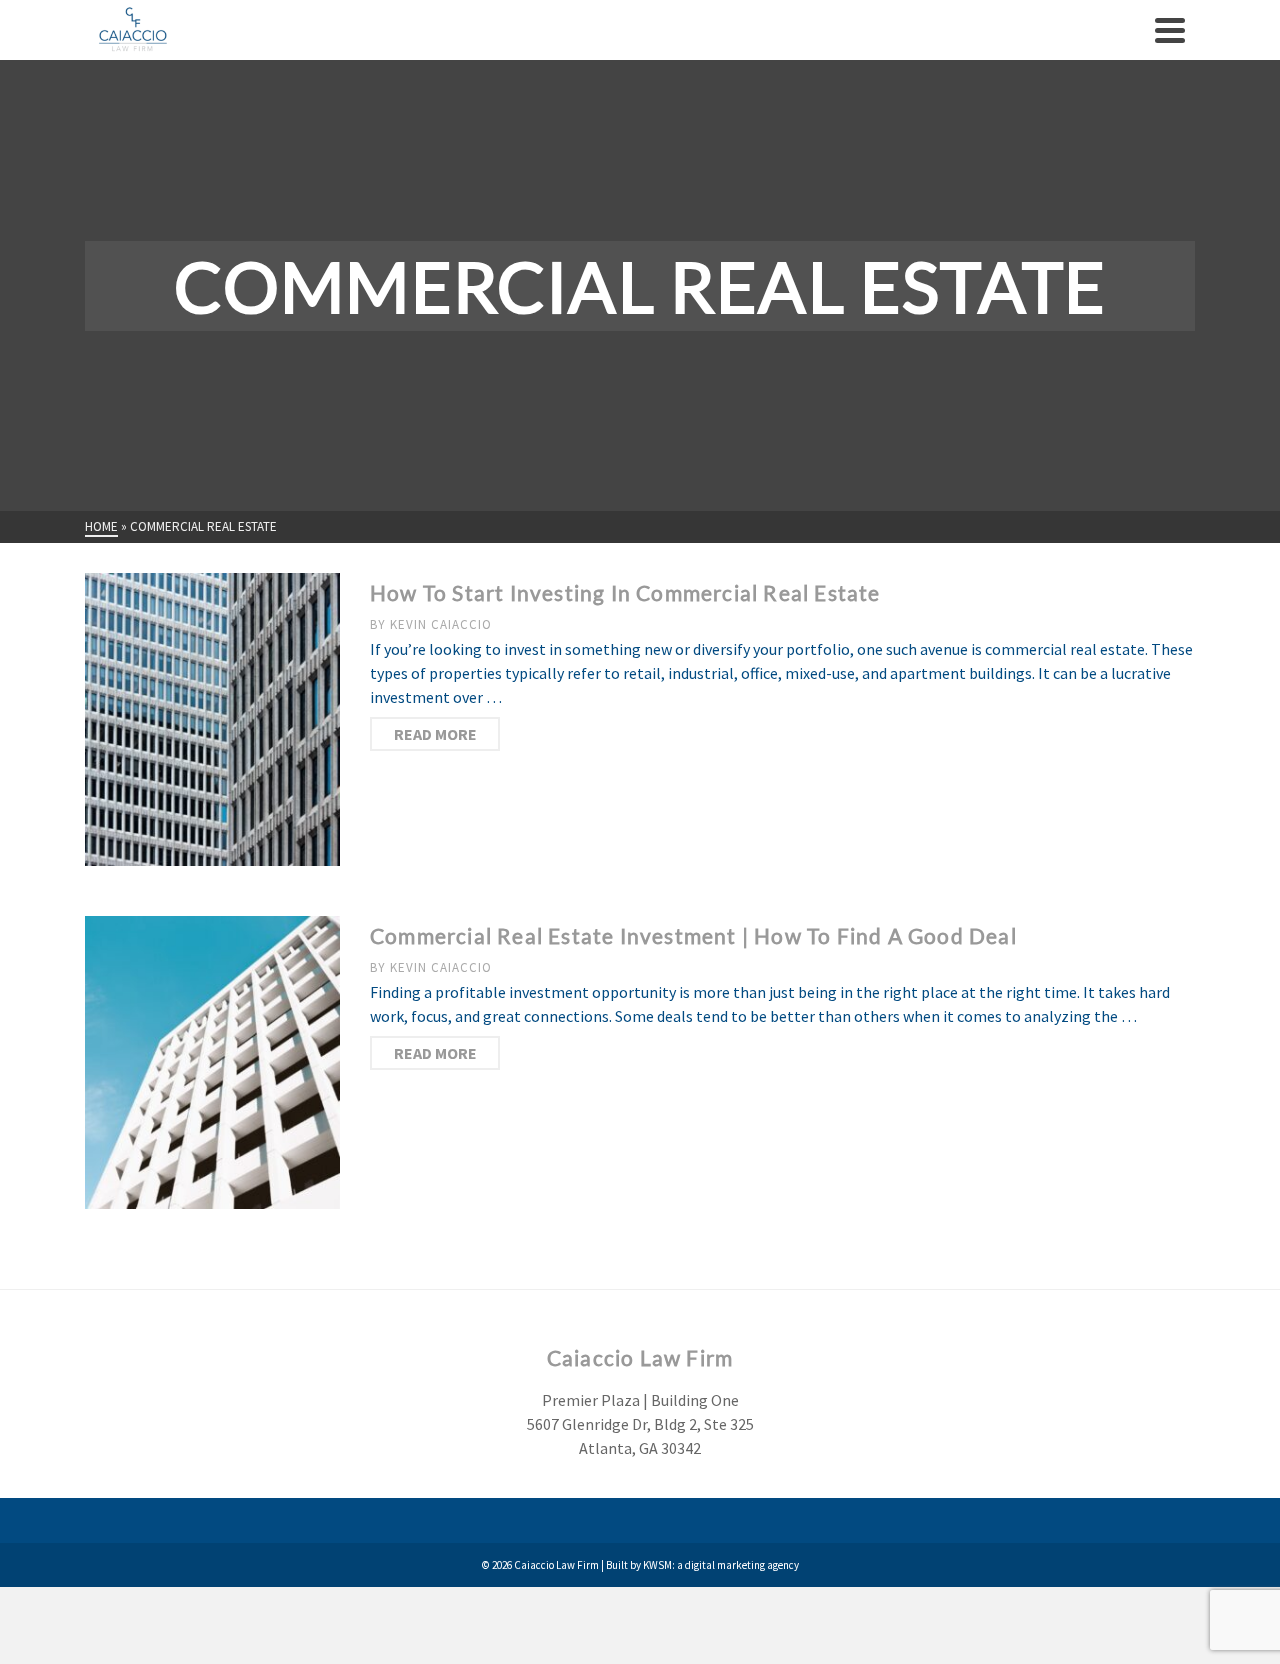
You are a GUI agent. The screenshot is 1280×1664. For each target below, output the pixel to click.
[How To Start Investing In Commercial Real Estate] (212, 717)
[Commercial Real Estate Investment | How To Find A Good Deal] (212, 1060)
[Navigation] (1170, 30)
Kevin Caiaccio (441, 624)
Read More (435, 734)
